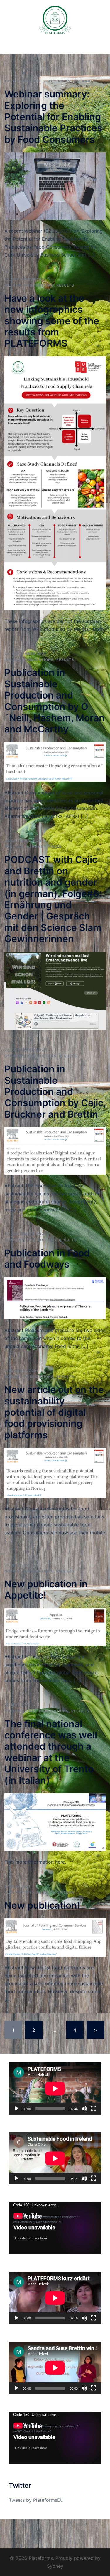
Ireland (82, 81)
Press (55, 847)
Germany (36, 847)
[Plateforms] (55, 20)
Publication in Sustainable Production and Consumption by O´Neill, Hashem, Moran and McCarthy (55, 701)
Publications (39, 285)
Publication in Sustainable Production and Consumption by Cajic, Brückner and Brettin (55, 1092)
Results (65, 285)
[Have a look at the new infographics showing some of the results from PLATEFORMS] (55, 483)
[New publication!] (55, 1937)
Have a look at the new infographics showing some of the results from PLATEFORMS (52, 321)
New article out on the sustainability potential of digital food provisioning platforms (54, 1412)
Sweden (66, 1892)
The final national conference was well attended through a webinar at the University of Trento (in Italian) (51, 1752)
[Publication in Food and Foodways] (55, 1298)
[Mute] (84, 2109)
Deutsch (14, 847)
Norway (13, 1377)
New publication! (42, 1905)
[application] (55, 2088)
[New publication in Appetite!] (55, 1627)
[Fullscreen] (94, 2109)
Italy (31, 1711)
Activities (59, 81)
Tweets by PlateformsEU (36, 2500)
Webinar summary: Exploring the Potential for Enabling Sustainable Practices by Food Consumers (53, 117)
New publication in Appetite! (46, 1590)
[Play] (16, 2109)
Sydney (55, 2566)
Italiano (14, 1711)
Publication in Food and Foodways (47, 1259)
